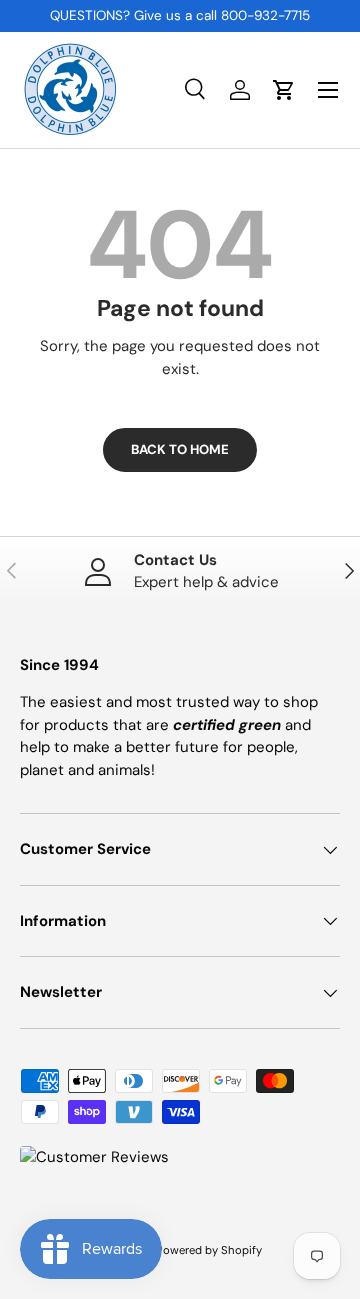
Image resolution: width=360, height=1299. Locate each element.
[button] (284, 90)
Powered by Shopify (209, 1250)
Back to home (180, 449)
